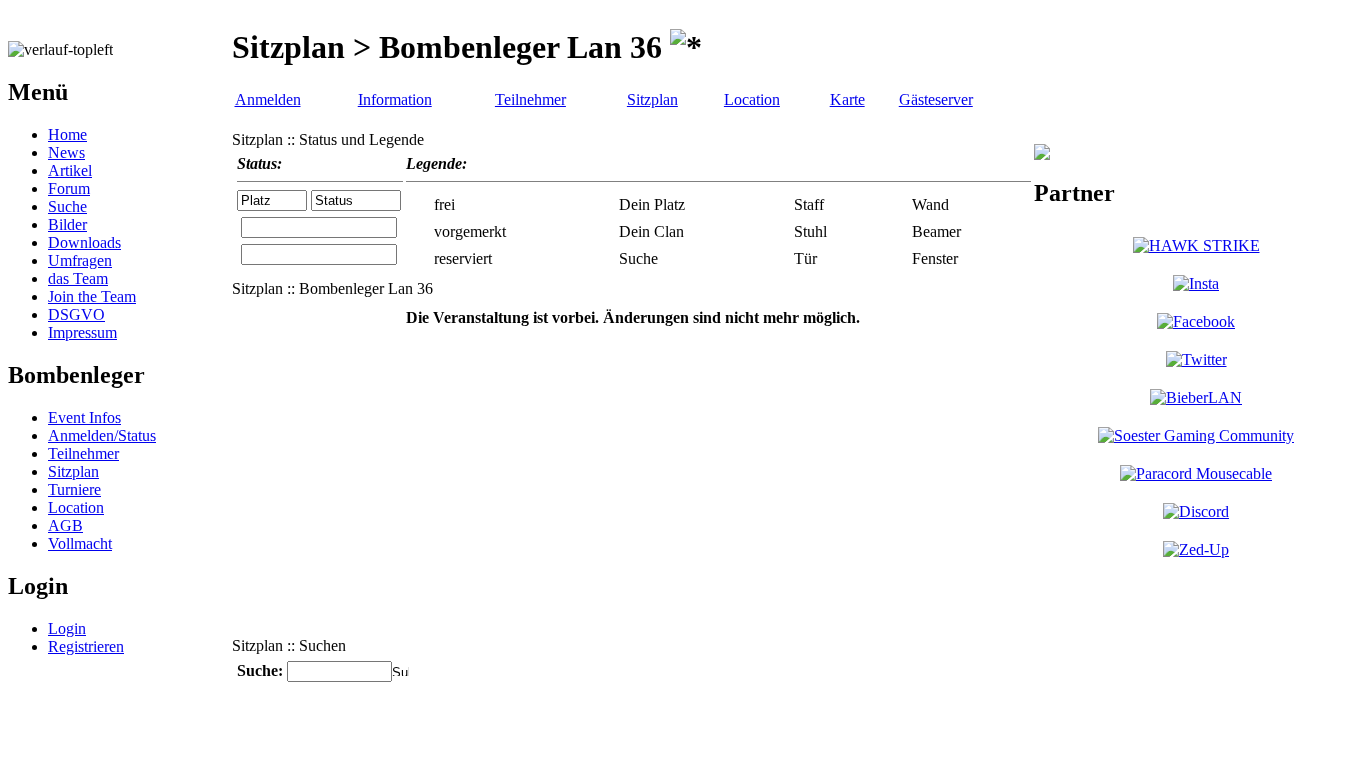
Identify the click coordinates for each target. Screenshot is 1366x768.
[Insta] (1196, 283)
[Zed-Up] (1196, 549)
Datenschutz (675, 727)
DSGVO (76, 314)
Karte (847, 99)
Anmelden (268, 99)
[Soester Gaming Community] (1196, 435)
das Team (78, 278)
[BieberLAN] (1196, 397)
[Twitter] (1196, 359)
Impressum (82, 332)
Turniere (74, 489)
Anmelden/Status (102, 435)
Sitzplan (73, 471)
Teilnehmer (83, 453)
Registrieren (86, 646)
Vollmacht (80, 543)
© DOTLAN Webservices (531, 727)
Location (76, 507)
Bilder (67, 224)
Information (395, 99)
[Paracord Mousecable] (1196, 473)
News (66, 152)
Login (67, 628)
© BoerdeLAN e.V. (364, 727)
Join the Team (92, 296)
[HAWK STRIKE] (1196, 245)
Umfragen (80, 260)
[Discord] (1196, 511)
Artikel (70, 170)
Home (67, 134)
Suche (67, 206)
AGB (65, 525)
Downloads (84, 242)
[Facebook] (1196, 321)
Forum (69, 188)
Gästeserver (936, 99)
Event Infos (84, 417)
